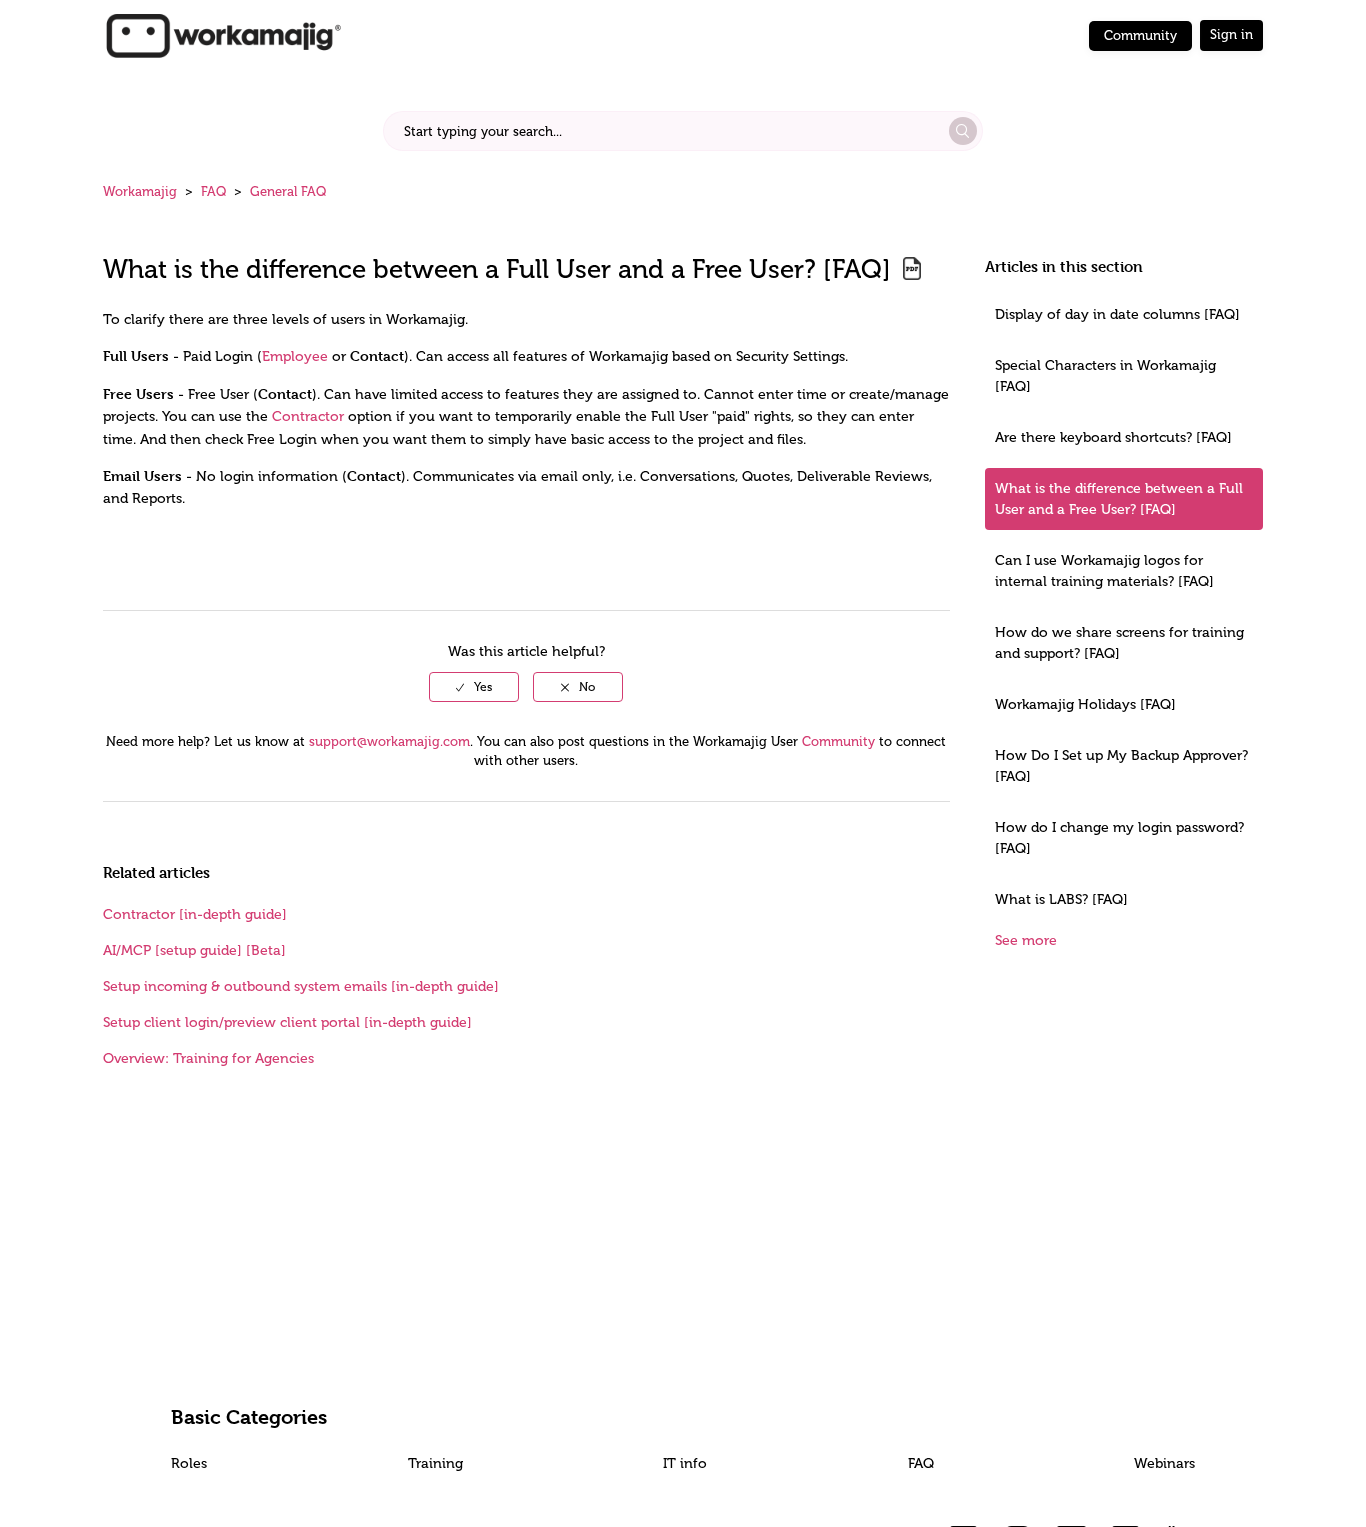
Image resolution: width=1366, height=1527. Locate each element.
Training (435, 1463)
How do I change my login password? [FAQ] (1119, 838)
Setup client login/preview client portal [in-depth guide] (287, 1022)
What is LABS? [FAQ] (1061, 899)
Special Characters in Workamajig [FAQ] (1105, 376)
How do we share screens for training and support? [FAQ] (1119, 643)
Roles (189, 1463)
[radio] (474, 687)
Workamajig (140, 191)
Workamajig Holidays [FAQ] (1085, 704)
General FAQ (288, 191)
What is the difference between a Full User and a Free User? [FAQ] (1119, 499)
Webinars (1164, 1463)
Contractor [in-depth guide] (195, 914)
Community (1140, 35)
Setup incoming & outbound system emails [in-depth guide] (301, 986)
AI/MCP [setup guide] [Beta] (194, 950)
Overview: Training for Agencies (208, 1058)
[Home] (223, 34)
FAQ (213, 191)
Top (709, 1482)
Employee (295, 356)
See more (1026, 940)
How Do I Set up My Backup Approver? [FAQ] (1121, 766)
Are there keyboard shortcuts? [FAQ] (1113, 437)
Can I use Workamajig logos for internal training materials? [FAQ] (1104, 571)
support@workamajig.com (389, 741)
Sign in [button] (1231, 34)
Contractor (308, 416)
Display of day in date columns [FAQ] (1117, 314)
